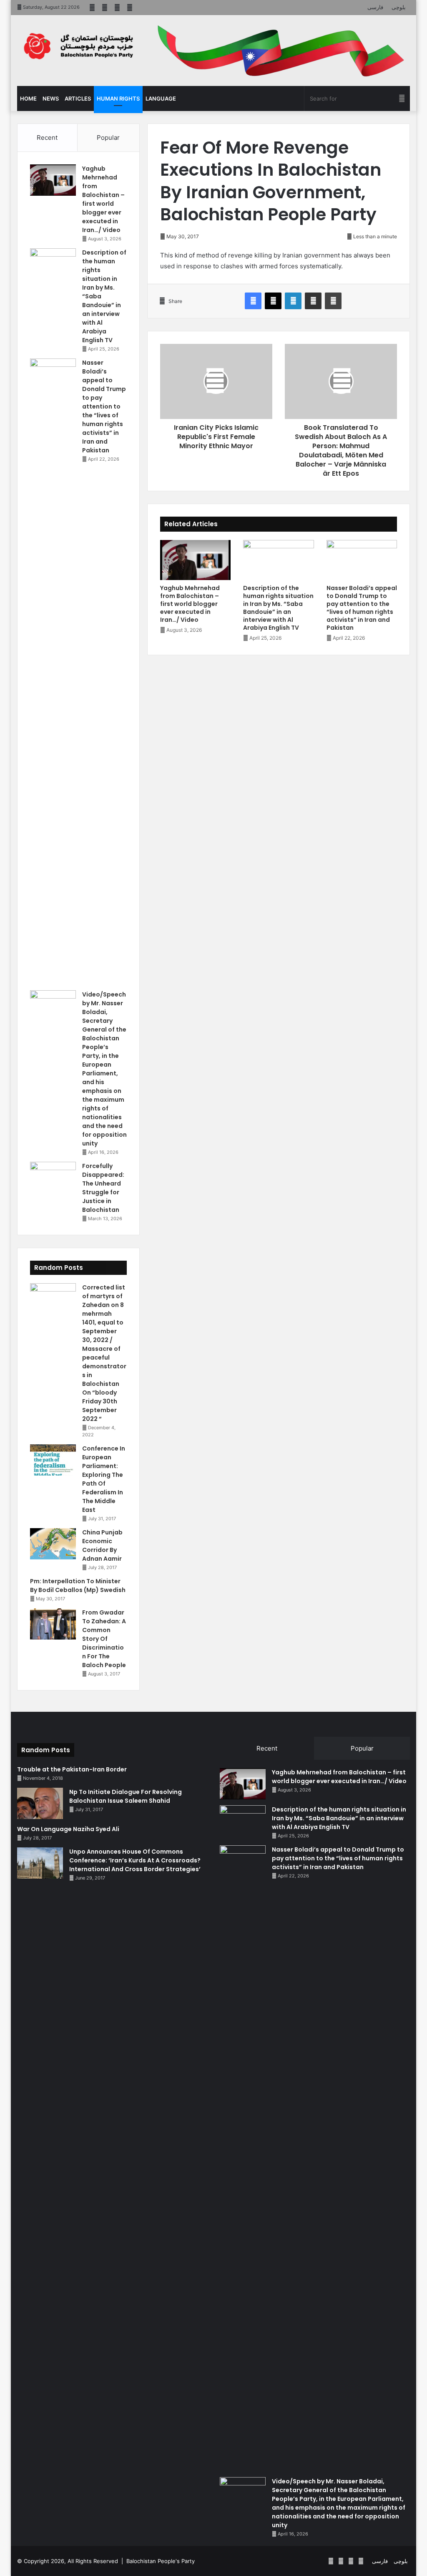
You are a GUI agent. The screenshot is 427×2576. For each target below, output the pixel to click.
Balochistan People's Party (161, 2561)
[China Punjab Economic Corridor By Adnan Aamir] (53, 1544)
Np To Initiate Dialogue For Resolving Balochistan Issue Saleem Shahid (126, 1796)
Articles (78, 98)
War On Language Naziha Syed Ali (68, 1829)
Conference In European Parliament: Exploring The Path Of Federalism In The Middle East (104, 1479)
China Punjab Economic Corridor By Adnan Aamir (102, 1545)
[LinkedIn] (293, 301)
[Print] (333, 301)
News (51, 98)
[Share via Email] (313, 301)
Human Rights (118, 98)
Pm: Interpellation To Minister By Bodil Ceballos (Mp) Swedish (78, 1586)
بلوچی (399, 7)
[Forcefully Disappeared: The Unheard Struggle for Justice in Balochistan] (53, 1177)
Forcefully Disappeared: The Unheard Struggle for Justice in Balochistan (103, 1188)
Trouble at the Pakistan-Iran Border (72, 1769)
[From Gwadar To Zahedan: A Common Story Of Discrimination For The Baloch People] (53, 1624)
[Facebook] (253, 301)
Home (28, 98)
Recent (47, 138)
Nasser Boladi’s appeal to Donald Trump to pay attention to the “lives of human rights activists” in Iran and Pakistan (362, 608)
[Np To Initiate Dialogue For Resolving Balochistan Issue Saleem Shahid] (40, 1803)
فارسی (375, 7)
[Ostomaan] (78, 46)
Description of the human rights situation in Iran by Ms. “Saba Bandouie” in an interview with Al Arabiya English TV (278, 608)
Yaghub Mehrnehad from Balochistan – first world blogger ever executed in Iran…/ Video (190, 604)
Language (161, 98)
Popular (108, 138)
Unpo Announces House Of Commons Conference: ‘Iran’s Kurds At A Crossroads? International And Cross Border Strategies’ (135, 1860)
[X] (273, 301)
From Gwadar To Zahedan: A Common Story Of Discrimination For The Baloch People (104, 1639)
